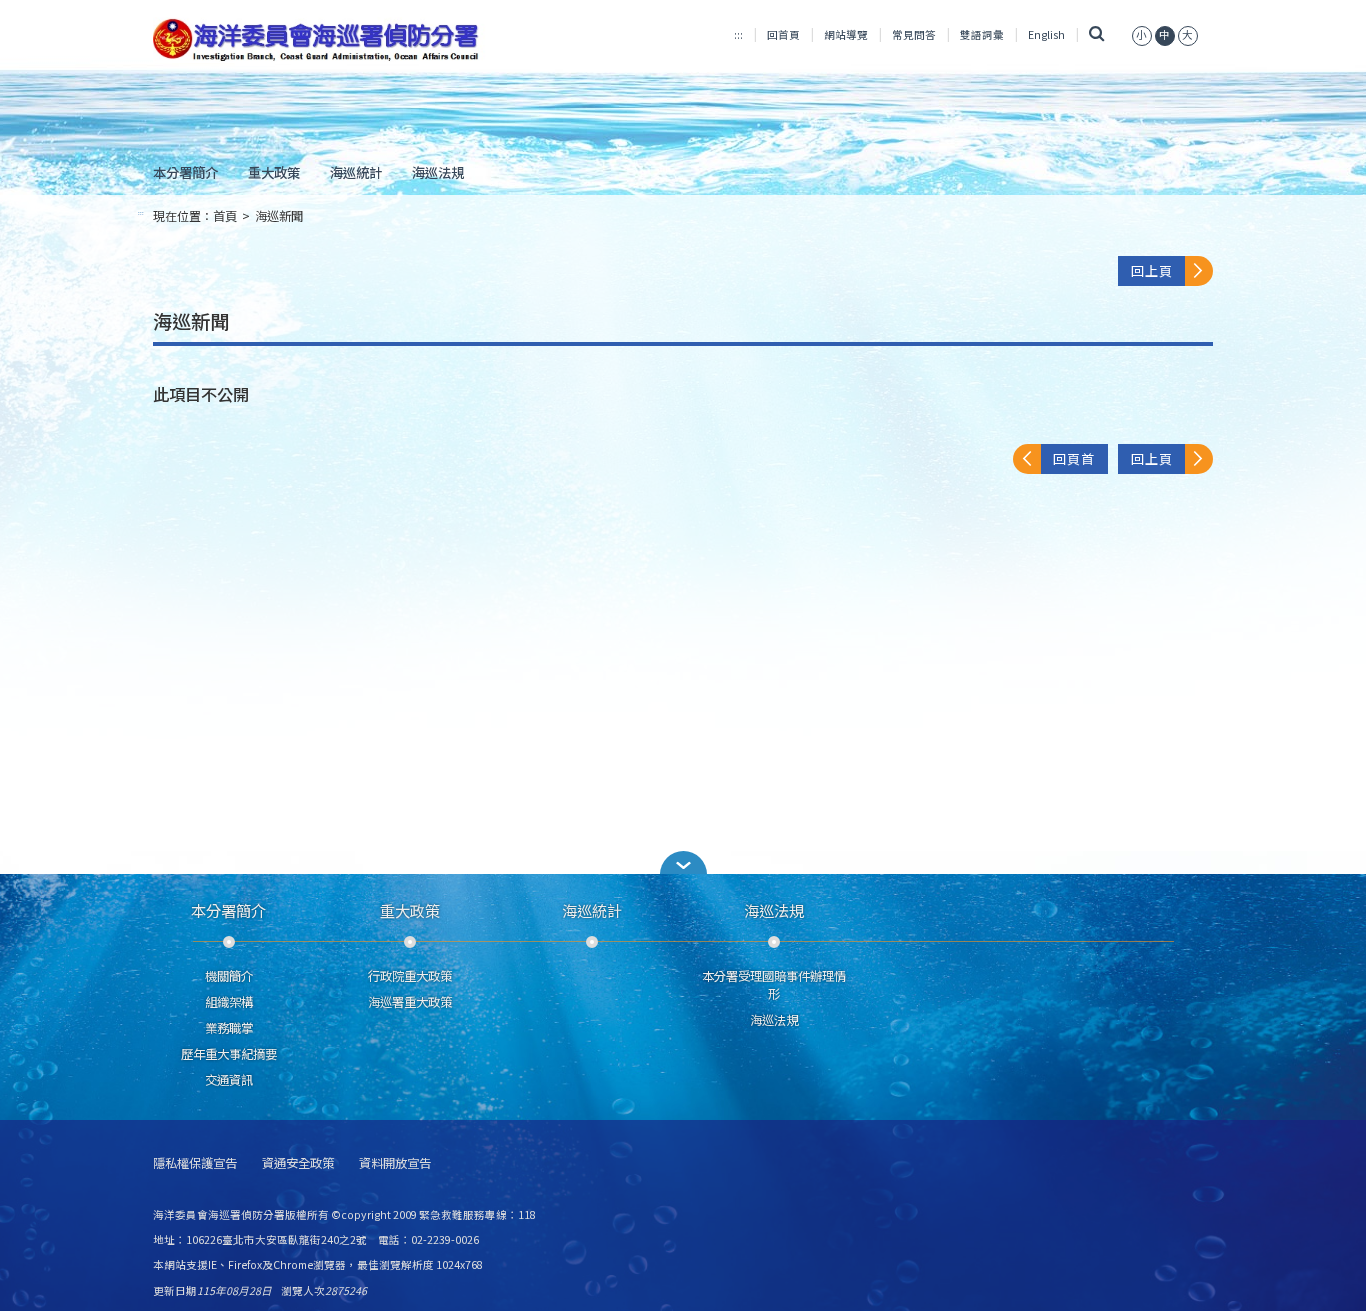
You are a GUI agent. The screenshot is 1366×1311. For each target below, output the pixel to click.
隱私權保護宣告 (195, 1163)
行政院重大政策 (410, 976)
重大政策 (274, 172)
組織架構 (229, 1002)
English (1046, 34)
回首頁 (783, 34)
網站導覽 (846, 34)
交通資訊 (229, 1080)
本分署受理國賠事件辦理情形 (774, 985)
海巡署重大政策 (410, 1002)
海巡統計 (356, 172)
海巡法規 (438, 172)
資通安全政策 (298, 1163)
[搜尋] (1096, 34)
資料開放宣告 (395, 1163)
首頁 (225, 216)
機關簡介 (229, 976)
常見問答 (914, 34)
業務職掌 (229, 1028)
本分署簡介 (185, 172)
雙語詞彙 (982, 34)
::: (738, 34)
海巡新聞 (279, 216)
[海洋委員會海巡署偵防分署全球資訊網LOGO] (319, 40)
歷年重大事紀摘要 (229, 1054)
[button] (683, 862)
